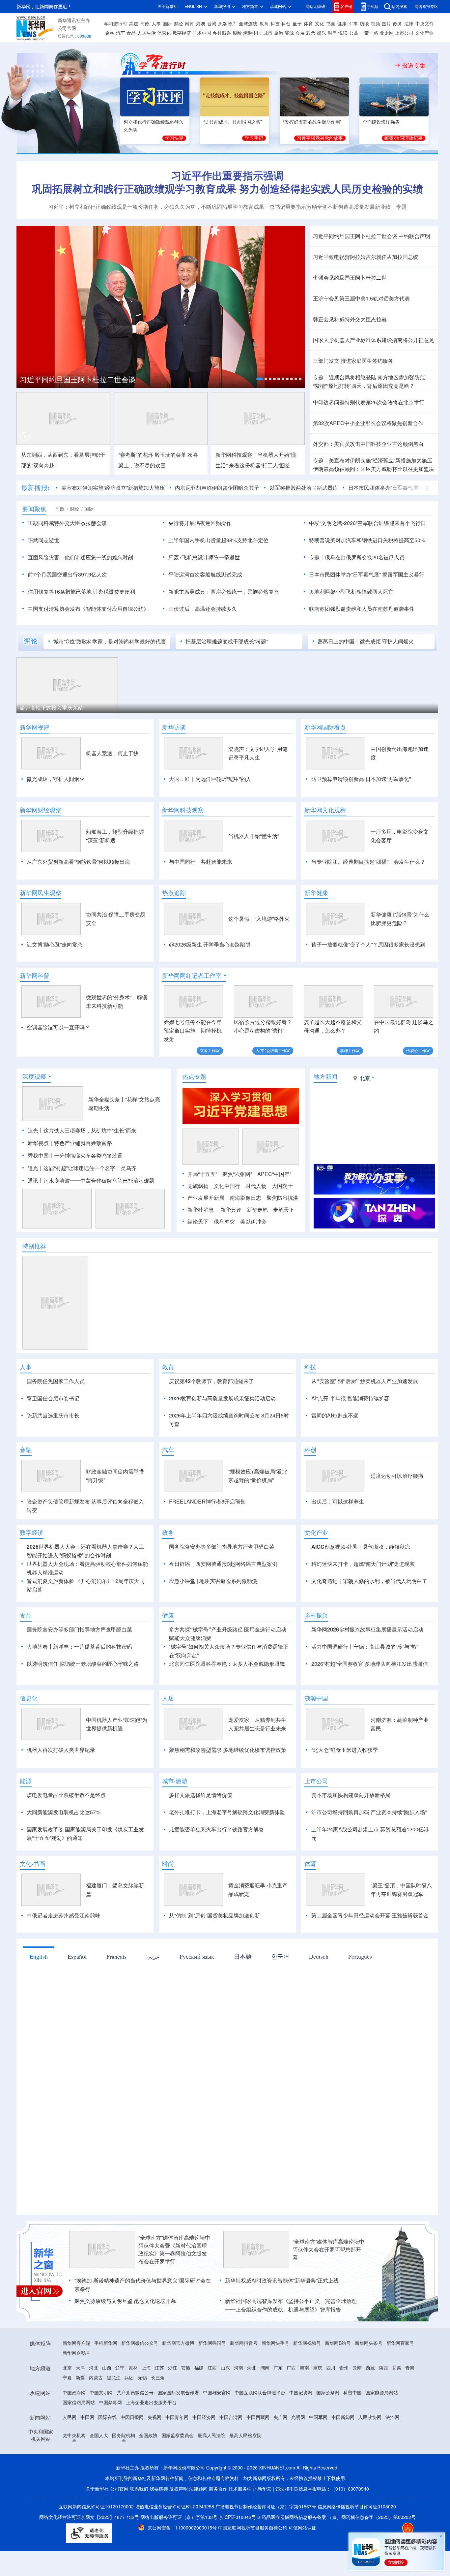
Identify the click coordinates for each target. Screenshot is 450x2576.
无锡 (142, 2378)
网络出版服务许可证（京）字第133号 (179, 2517)
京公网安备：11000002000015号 (183, 2528)
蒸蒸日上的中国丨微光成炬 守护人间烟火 (366, 641)
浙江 (173, 2368)
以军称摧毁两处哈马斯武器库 (304, 488)
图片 (386, 24)
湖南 (265, 2368)
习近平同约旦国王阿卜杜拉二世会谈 (78, 380)
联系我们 (139, 2489)
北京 (67, 2368)
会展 (300, 33)
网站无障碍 (315, 6)
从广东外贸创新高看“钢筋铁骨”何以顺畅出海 (78, 862)
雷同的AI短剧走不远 (335, 1415)
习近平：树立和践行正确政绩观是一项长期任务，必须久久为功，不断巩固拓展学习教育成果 (156, 207)
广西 (291, 2368)
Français (116, 1956)
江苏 (159, 2368)
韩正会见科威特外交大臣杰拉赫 (350, 319)
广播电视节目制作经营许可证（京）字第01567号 (266, 2507)
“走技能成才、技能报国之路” (233, 122)
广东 (278, 2368)
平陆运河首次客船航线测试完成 (205, 574)
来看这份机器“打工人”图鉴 (260, 465)
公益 (354, 33)
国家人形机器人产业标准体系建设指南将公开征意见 (374, 340)
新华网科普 (35, 976)
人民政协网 (370, 2417)
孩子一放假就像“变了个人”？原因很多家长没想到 (368, 945)
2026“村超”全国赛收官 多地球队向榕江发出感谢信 (370, 1664)
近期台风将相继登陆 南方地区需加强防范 (377, 377)
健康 (342, 24)
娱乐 (322, 33)
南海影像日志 (245, 1198)
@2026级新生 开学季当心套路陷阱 (210, 945)
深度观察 (34, 1076)
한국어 (280, 1956)
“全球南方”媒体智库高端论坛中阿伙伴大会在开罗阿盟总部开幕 (328, 2250)
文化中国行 (227, 1186)
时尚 (332, 33)
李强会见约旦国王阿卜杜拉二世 (350, 278)
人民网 (70, 2417)
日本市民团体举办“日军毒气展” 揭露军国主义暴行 (367, 574)
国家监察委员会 (178, 2436)
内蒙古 (96, 2378)
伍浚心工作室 (418, 1051)
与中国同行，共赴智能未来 (201, 862)
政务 (398, 24)
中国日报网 (132, 2417)
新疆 (80, 2378)
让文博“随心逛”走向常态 (55, 945)
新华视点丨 (41, 1143)
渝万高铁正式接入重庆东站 (51, 708)
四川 (331, 2368)
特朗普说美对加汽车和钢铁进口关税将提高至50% (367, 540)
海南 (304, 2368)
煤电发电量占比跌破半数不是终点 (66, 1795)
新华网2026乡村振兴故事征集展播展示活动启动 (367, 1629)
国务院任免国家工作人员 (56, 1381)
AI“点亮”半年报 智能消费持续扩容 (350, 1398)
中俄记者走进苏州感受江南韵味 (64, 1915)
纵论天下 (198, 1222)
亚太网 (387, 33)
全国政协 (148, 2436)
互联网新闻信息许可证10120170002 (97, 2507)
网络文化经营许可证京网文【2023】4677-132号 (89, 2517)
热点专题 (194, 1076)
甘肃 (397, 2368)
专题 (401, 207)
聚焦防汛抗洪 (282, 1198)
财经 (178, 24)
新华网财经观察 (41, 810)
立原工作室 (210, 1051)
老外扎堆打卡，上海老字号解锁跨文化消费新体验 (227, 1812)
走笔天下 (284, 1210)
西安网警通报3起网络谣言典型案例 (236, 1564)
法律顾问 (198, 2489)
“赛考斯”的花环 (136, 455)
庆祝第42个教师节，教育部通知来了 (211, 1381)
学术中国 (202, 33)
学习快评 (174, 138)
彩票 (311, 33)
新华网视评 (35, 727)
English (39, 1956)
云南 (357, 2368)
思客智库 (228, 24)
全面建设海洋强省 (381, 122)
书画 (331, 24)
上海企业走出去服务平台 (151, 2403)
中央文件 (425, 24)
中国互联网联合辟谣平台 (260, 2393)
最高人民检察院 (245, 2436)
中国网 (87, 2417)
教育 (264, 24)
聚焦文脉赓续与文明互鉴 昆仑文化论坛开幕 (125, 2301)
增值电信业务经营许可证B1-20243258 (175, 2507)
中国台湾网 (231, 2417)
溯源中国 (252, 33)
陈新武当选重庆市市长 (53, 1415)
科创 (286, 24)
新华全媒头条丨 (107, 1100)
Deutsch (319, 1956)
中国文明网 (101, 2393)
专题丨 (321, 377)
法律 (409, 24)
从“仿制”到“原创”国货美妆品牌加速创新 (214, 1915)
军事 (353, 24)
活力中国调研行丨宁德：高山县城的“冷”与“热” (365, 1647)
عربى (153, 1956)
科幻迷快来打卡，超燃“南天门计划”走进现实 (363, 1564)
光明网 (298, 2417)
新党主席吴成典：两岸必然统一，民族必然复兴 (224, 592)
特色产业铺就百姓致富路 (83, 1143)
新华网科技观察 (183, 810)
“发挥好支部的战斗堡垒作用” (312, 122)
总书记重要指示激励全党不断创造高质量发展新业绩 (330, 207)
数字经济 (182, 33)
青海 (410, 2368)
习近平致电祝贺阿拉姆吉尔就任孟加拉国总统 (366, 257)
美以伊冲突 (253, 1222)
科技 (275, 24)
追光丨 (36, 1131)
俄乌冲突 (224, 1222)
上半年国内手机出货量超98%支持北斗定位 (218, 540)
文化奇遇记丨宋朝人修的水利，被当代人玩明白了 (369, 1581)
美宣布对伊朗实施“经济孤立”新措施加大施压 (380, 460)
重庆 (318, 2368)
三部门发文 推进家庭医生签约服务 (353, 361)
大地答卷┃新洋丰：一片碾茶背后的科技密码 (79, 1647)
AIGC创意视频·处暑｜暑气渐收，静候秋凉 (361, 1547)
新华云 (265, 2489)
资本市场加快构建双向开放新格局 (351, 1795)
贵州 (344, 2368)
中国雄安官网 (217, 2393)
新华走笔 (257, 1210)
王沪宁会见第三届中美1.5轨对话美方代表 (361, 298)
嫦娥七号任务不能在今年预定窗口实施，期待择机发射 (193, 1031)
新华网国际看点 (325, 727)
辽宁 (120, 2368)
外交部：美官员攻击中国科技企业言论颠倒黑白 (368, 444)
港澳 (201, 24)
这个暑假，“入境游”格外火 (259, 919)
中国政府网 (74, 2393)
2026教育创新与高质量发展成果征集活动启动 (222, 1398)
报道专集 (414, 65)
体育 (308, 24)
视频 (376, 24)
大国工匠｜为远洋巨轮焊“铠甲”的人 (210, 779)
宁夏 (67, 2378)
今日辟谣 (180, 1564)
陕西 (383, 2368)
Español (77, 1956)
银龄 (237, 33)
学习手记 (254, 138)
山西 (107, 2368)
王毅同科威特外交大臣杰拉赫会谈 (67, 523)
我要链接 (159, 2489)
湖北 (252, 2368)
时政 (145, 24)
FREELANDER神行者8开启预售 (207, 1502)
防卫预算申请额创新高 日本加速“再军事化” (361, 779)
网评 (189, 24)
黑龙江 (114, 2378)
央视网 (155, 2417)
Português (360, 1956)
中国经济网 (204, 2417)
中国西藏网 (258, 2417)
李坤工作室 (350, 1051)
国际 (167, 24)
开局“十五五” (202, 1174)
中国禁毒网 (110, 2403)
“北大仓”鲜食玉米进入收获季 (345, 1750)
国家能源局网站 (382, 2393)
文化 (320, 24)
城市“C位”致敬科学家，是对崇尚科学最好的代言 (110, 641)
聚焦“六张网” (237, 1174)
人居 (168, 1698)
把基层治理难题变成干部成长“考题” (227, 641)
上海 (146, 2368)
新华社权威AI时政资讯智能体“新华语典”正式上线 (282, 2281)
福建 (199, 2368)
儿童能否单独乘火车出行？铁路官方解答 (216, 1829)
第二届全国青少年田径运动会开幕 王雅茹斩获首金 (370, 1915)
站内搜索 (399, 6)
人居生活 (147, 33)
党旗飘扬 (198, 1186)
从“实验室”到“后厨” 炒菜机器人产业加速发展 (365, 1381)
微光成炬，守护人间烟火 (56, 779)
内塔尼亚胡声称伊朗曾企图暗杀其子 (217, 488)
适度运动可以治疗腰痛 (397, 1476)
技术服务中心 (242, 2489)
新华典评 (231, 1210)
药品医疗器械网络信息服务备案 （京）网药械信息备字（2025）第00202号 (339, 2517)
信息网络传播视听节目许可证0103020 (357, 2507)
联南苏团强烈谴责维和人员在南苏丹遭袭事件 (362, 609)
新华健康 (316, 893)
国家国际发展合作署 (178, 2393)
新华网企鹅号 (76, 2353)
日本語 (243, 1956)
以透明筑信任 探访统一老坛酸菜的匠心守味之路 (83, 1664)
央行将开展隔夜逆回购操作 (200, 523)
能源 (289, 33)
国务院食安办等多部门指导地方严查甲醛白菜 (222, 1547)
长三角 (158, 2378)
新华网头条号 (369, 2343)
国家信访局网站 (79, 2403)
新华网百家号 (400, 2343)
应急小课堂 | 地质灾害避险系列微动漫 (213, 1581)
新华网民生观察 (41, 893)
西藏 (370, 2368)
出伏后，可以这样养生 (338, 1502)
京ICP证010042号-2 (239, 2517)
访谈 (364, 24)
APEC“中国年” (274, 1174)
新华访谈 (174, 727)
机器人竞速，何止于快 (112, 753)
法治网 (392, 2417)
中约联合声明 (414, 236)
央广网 (280, 2417)
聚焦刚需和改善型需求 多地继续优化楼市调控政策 (228, 1750)
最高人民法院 (211, 2436)
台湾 (212, 24)
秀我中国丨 (41, 1156)
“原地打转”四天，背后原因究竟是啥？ (364, 386)
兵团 (129, 2378)
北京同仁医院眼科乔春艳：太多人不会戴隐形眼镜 (227, 1664)
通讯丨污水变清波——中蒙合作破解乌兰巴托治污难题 (91, 1181)
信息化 (164, 33)
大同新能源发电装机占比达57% (64, 1812)
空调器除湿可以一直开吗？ (58, 1027)
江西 (212, 2368)
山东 (225, 2368)
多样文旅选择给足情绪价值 (201, 1795)
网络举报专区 (426, 6)
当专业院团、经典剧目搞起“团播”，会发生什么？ (368, 862)
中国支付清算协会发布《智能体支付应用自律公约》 (88, 609)
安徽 (186, 2368)
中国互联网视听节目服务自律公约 (253, 2528)
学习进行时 (116, 24)
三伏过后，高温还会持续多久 (203, 609)
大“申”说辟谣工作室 (273, 1051)
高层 (134, 24)
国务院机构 (124, 2436)
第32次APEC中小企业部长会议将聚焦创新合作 (368, 423)
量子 (297, 24)
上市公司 (404, 33)
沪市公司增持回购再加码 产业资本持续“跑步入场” (369, 1812)
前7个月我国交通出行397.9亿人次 (67, 574)
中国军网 (318, 2417)
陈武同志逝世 (43, 540)
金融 (110, 33)
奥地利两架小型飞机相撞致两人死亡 (351, 592)
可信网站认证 (302, 2528)
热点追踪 (174, 893)
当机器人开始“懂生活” (254, 836)
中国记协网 (301, 2393)
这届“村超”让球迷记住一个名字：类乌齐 (90, 1168)
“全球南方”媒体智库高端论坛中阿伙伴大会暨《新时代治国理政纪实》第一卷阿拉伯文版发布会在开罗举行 (174, 2250)
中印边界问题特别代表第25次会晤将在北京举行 (369, 402)
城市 (268, 33)
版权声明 (179, 2489)
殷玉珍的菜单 (170, 455)
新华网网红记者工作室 (192, 976)
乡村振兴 (222, 33)
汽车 (121, 33)
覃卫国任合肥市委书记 (53, 1398)
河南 (239, 2368)
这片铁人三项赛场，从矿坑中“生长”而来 (90, 1131)
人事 (156, 24)
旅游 (279, 33)
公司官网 (67, 28)
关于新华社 (167, 6)
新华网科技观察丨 (237, 455)
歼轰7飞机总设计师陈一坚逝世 (204, 557)
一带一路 (369, 33)
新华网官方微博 (178, 2343)
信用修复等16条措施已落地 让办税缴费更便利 (81, 592)
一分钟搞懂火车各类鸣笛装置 (88, 1156)
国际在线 (107, 2417)
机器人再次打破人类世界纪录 (61, 1750)
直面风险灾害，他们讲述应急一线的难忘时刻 (80, 557)
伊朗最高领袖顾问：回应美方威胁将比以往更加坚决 (374, 469)
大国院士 (282, 1186)
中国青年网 (177, 2417)
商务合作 (218, 2489)
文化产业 (424, 33)
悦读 (343, 33)
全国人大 (99, 2436)
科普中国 (352, 2393)
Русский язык (197, 1956)
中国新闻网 (343, 2417)
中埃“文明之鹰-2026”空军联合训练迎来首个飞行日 (367, 523)
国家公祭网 (328, 2393)
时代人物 (256, 1186)
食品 (131, 33)
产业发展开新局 (206, 1198)
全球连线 (248, 24)
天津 (80, 2368)
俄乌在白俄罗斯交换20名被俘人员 (365, 557)
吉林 (133, 2368)
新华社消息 (201, 1210)
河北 (94, 2368)
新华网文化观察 (325, 810)
